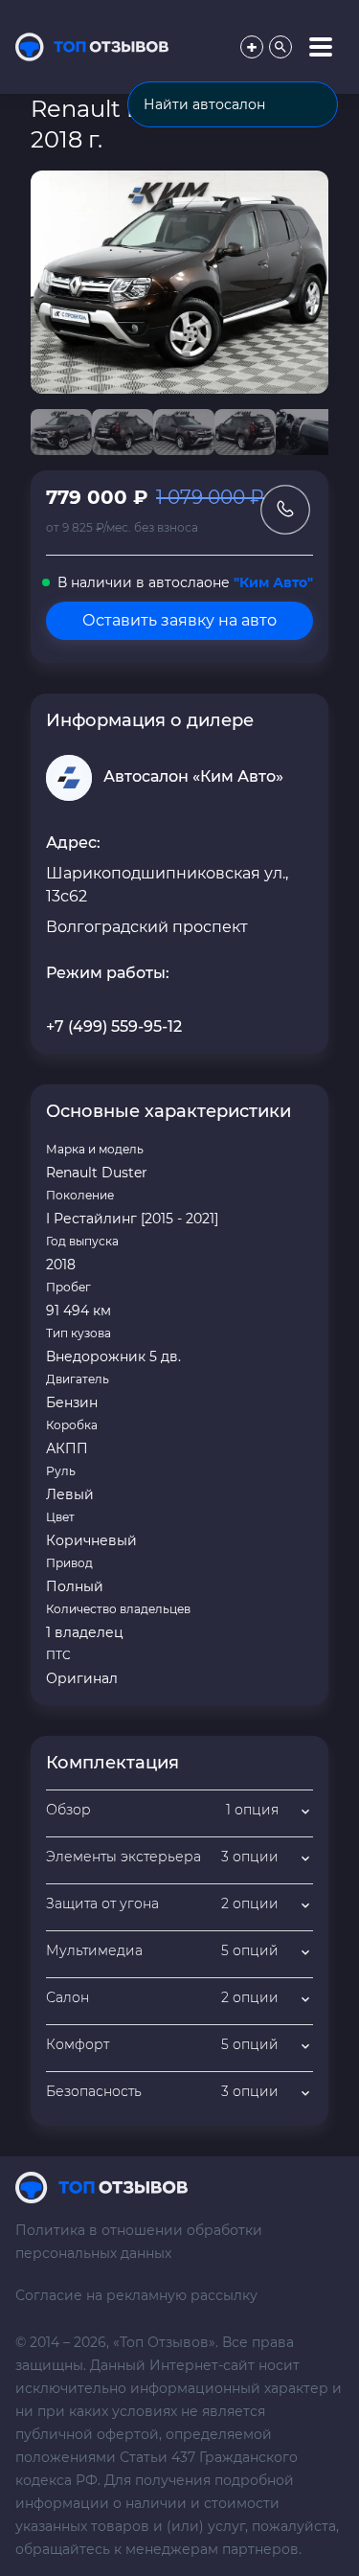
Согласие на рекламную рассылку (136, 2295)
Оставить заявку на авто (179, 620)
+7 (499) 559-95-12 (114, 1026)
